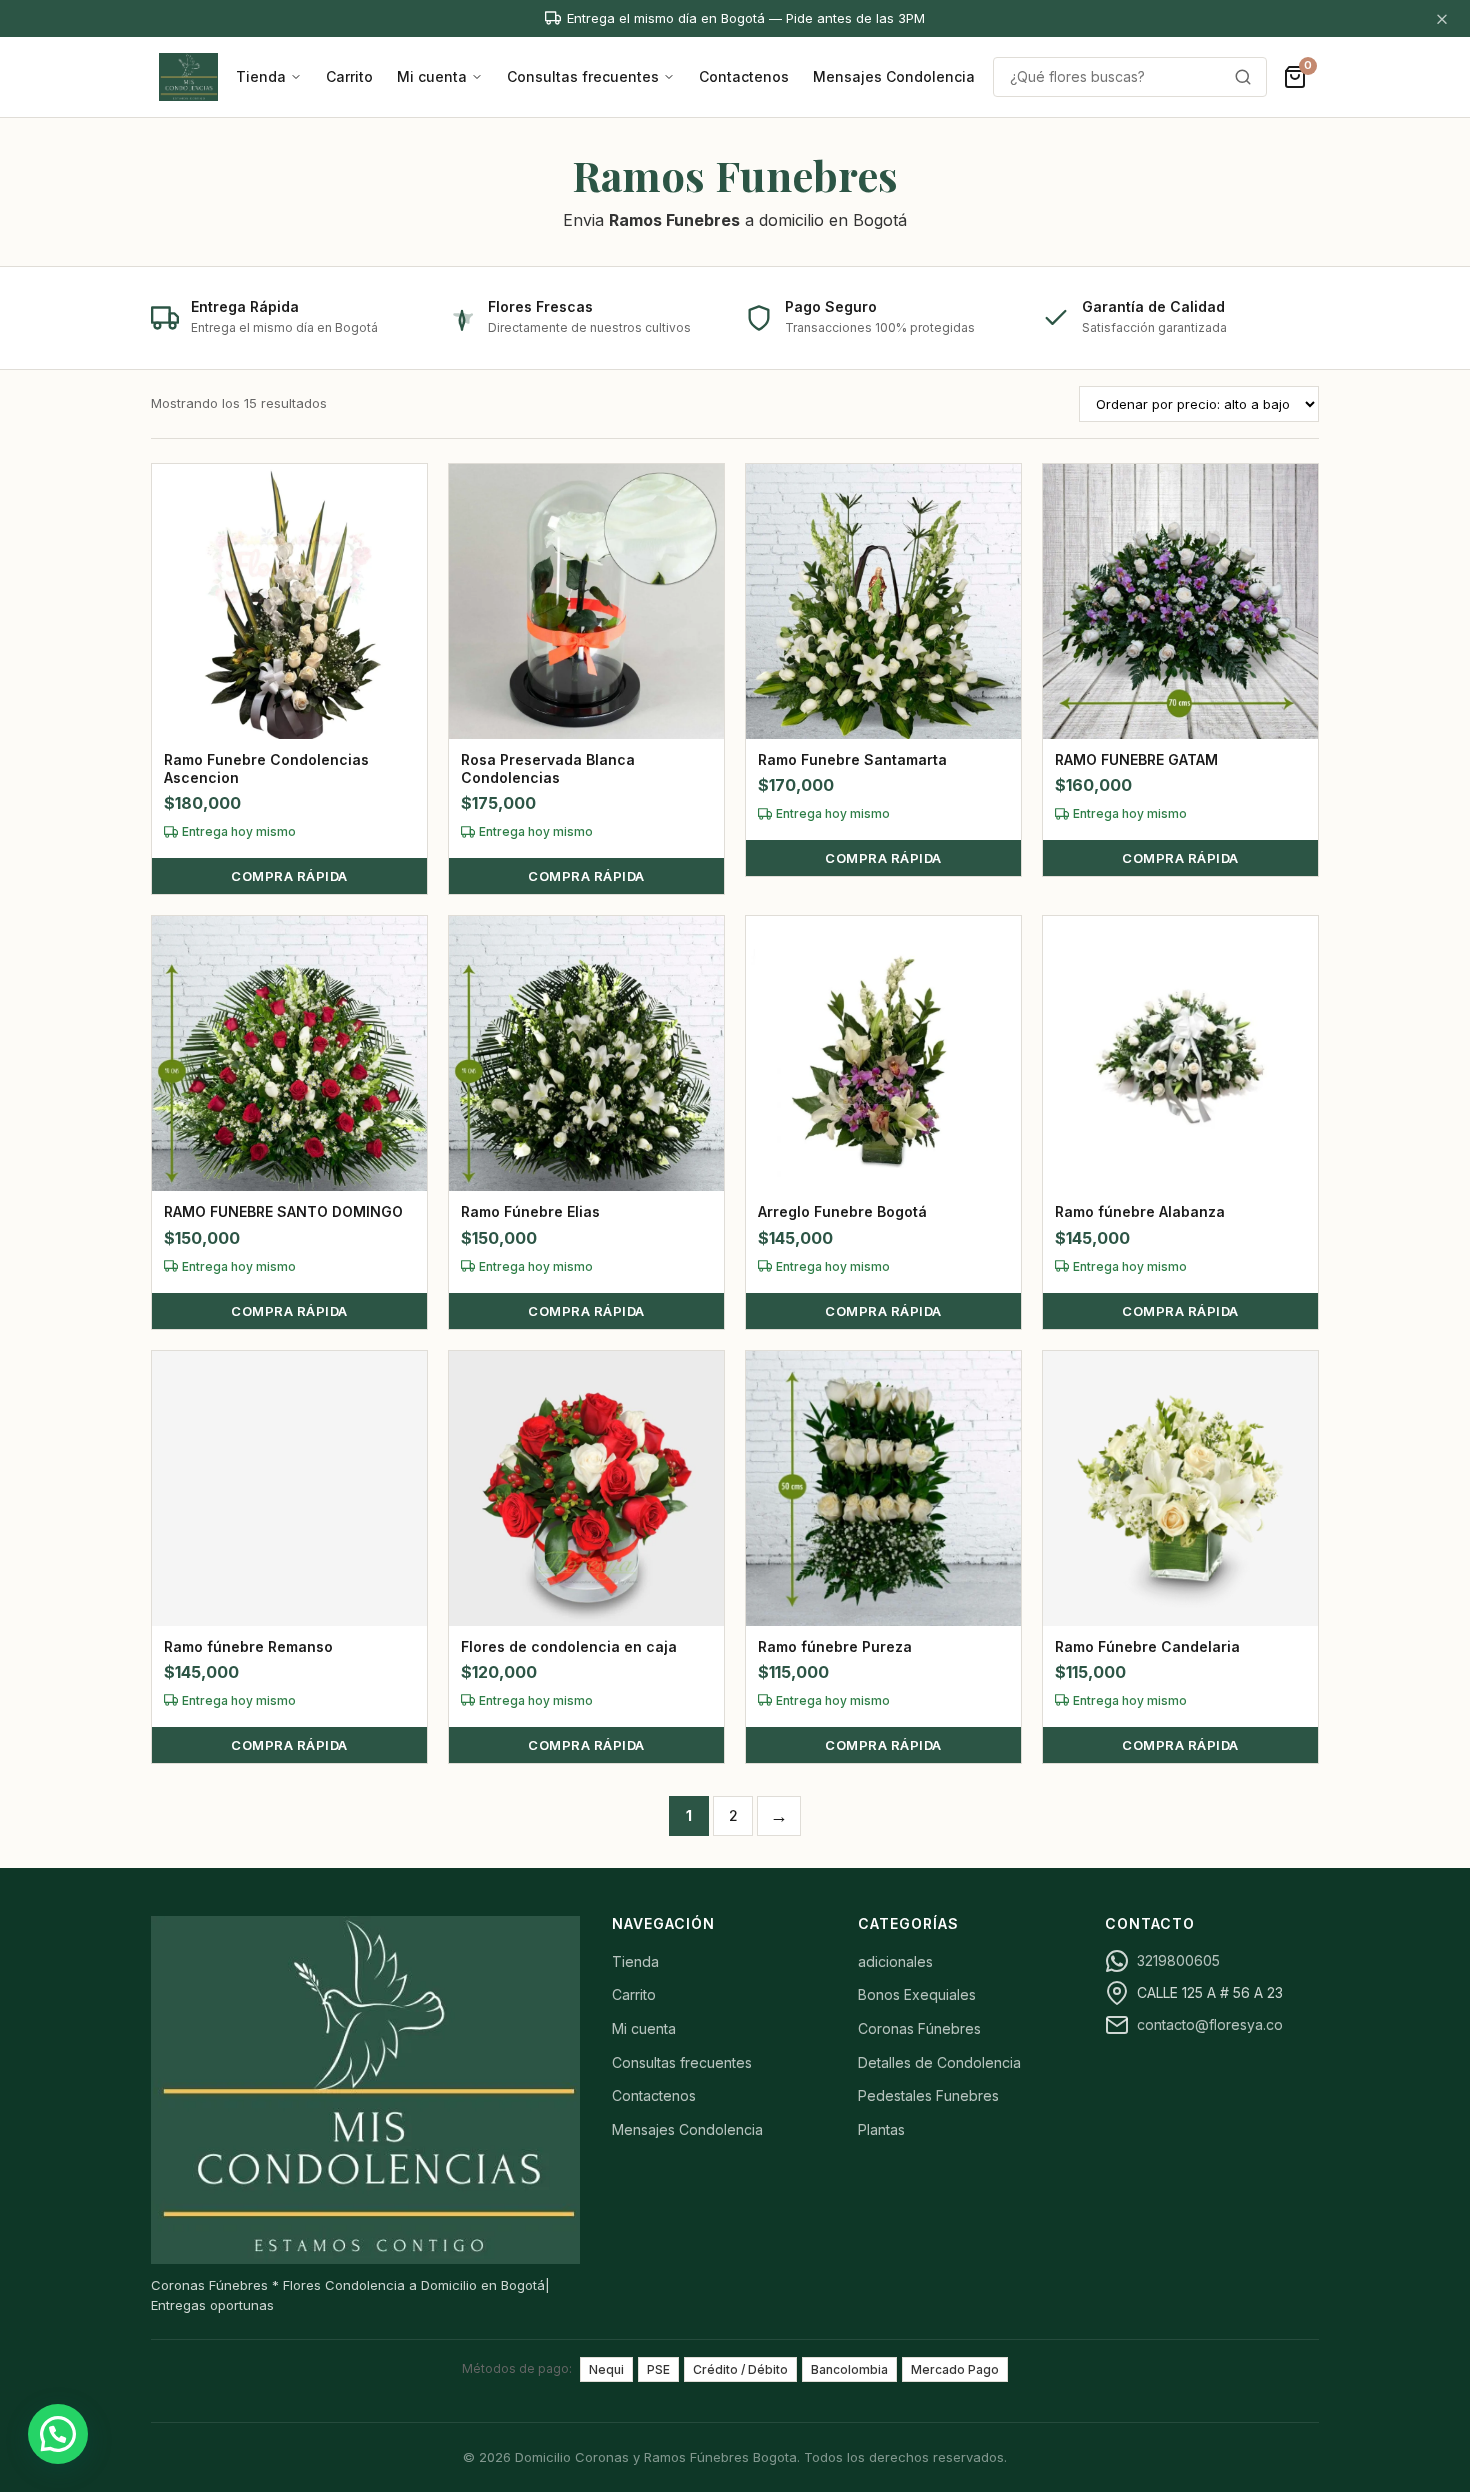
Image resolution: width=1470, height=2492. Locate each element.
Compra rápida (289, 876)
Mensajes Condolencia (894, 76)
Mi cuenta (432, 76)
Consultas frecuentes (583, 76)
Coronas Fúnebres (919, 2028)
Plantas (881, 2129)
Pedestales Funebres (928, 2095)
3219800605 (1178, 1960)
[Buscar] (1243, 77)
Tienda (261, 76)
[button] (58, 2434)
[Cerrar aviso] (1442, 18)
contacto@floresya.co (1210, 2024)
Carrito (349, 76)
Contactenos (744, 76)
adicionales (895, 1961)
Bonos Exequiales (917, 1994)
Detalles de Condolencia (939, 2062)
